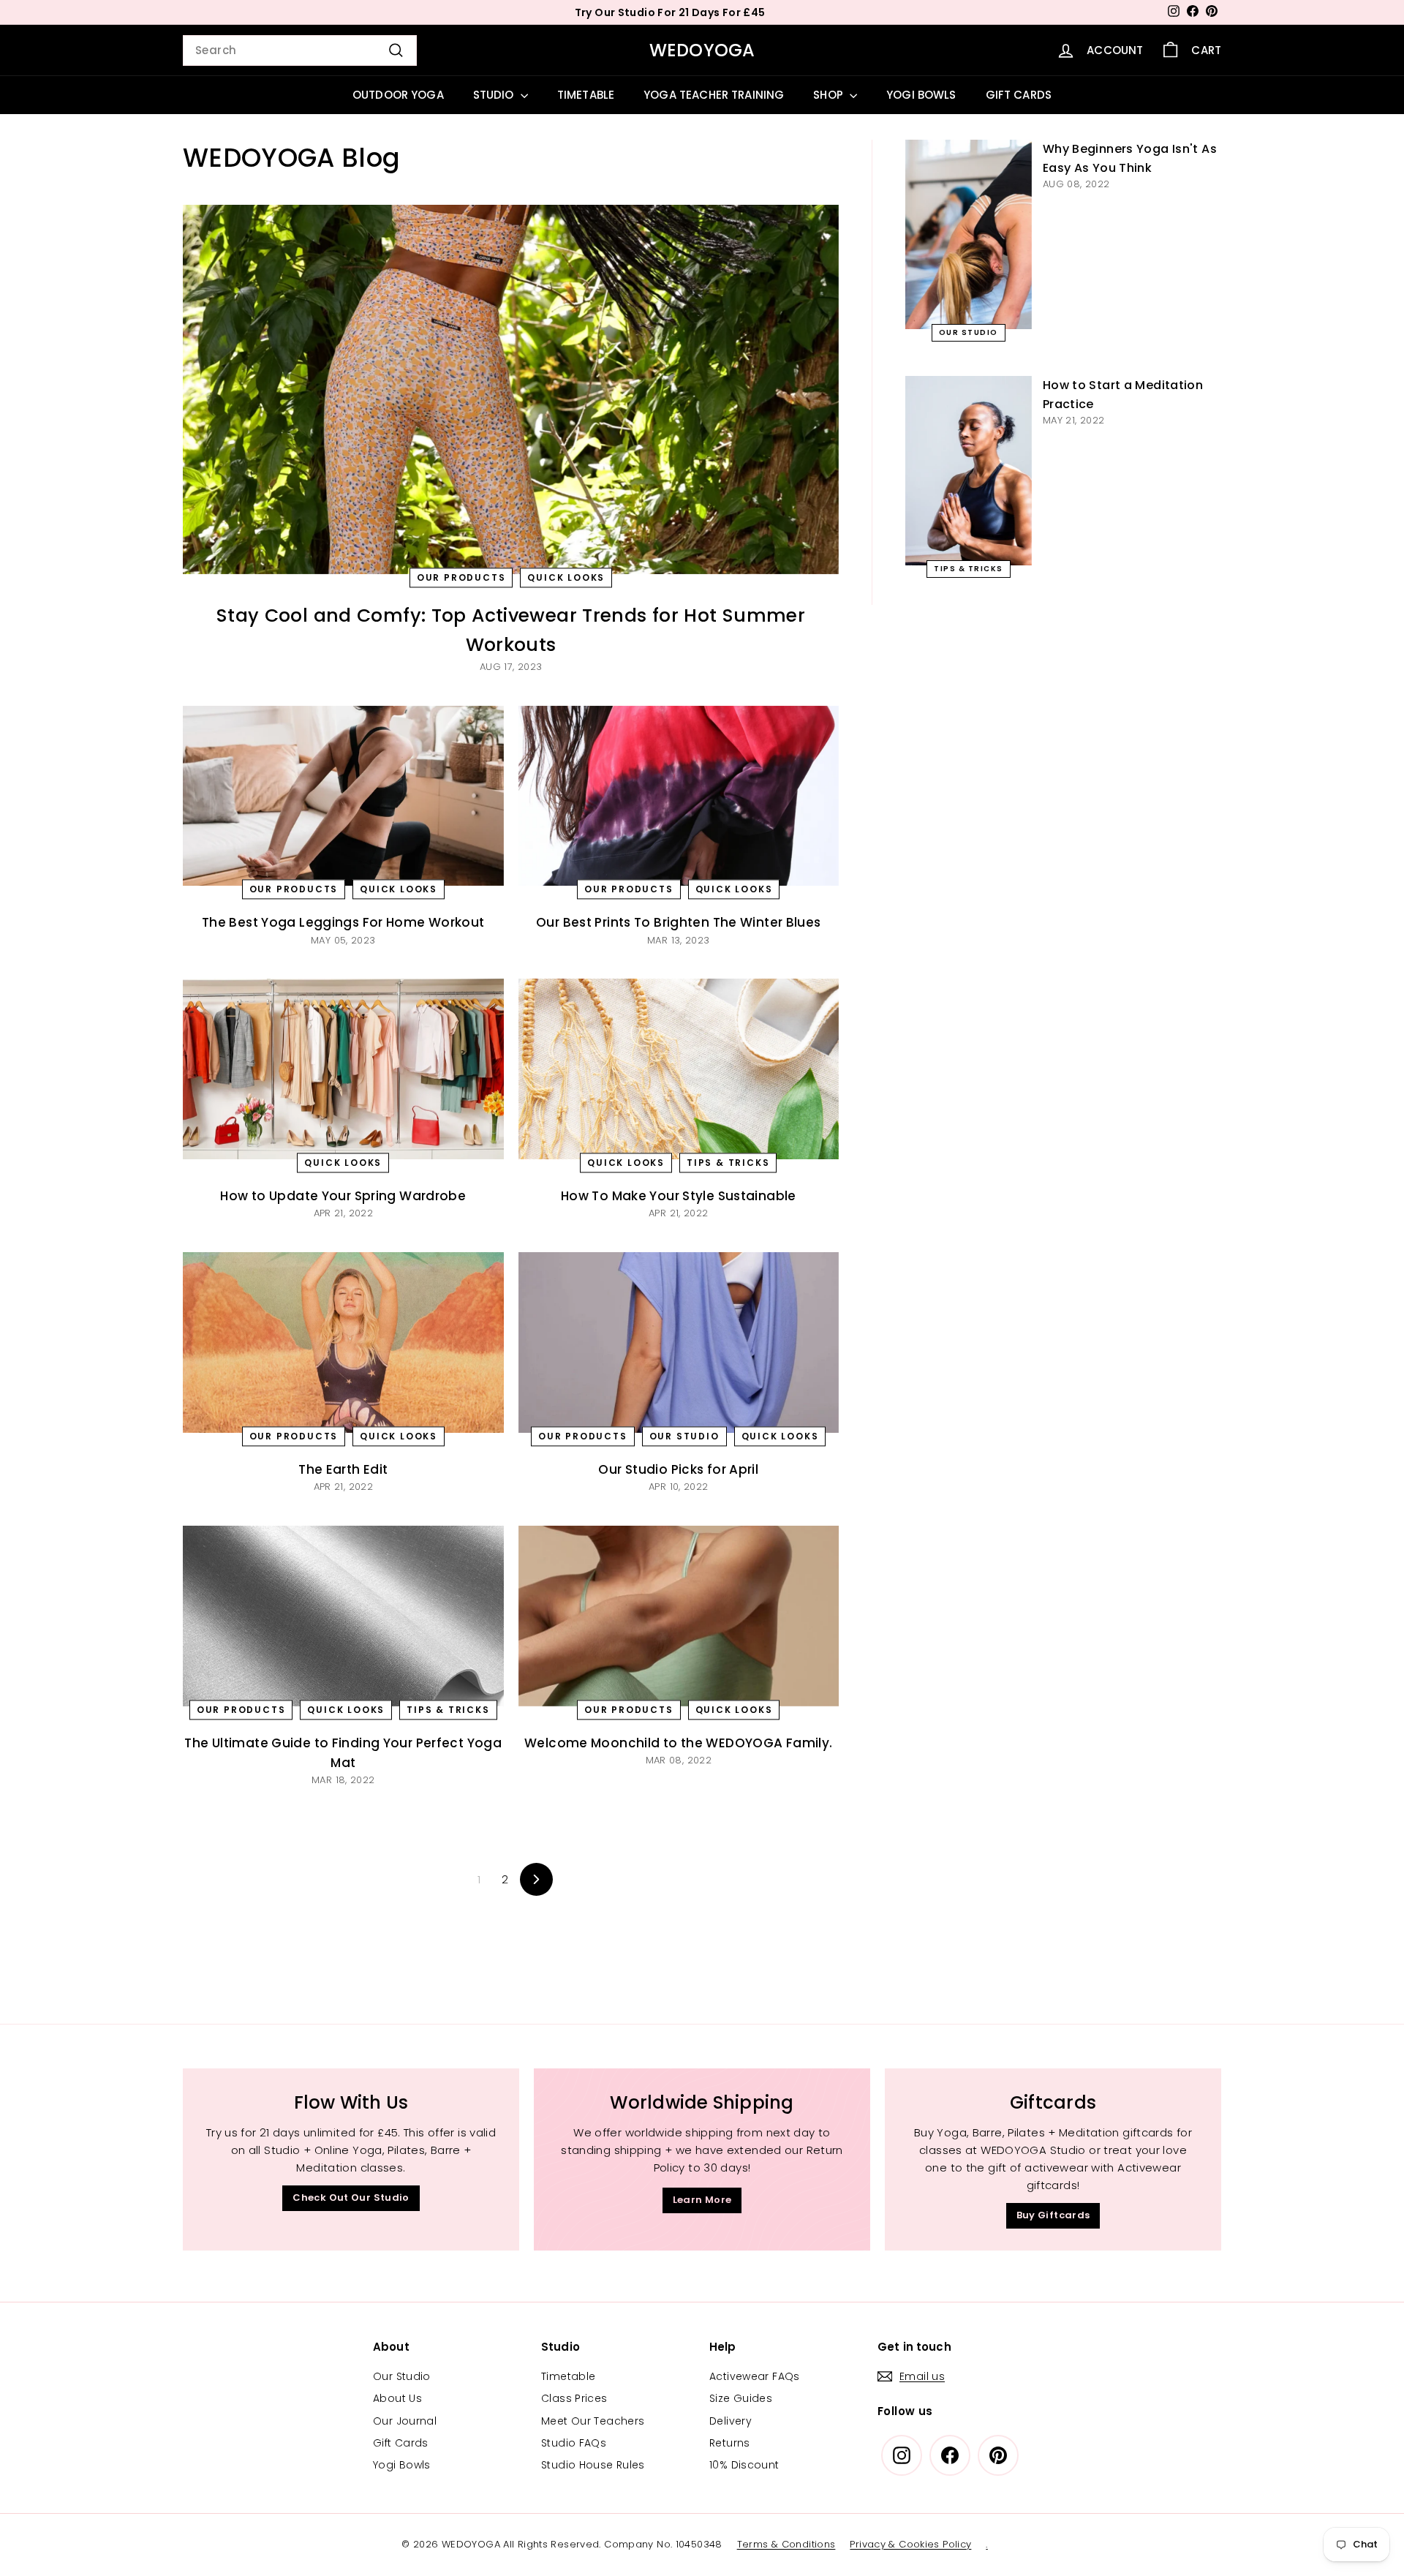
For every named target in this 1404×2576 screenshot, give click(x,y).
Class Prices (574, 2398)
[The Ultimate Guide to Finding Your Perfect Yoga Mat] (343, 1616)
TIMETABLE (586, 95)
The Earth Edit (343, 1469)
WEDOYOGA (702, 50)
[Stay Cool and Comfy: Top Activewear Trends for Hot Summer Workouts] (511, 389)
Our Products (461, 577)
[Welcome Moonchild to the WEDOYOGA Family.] (679, 1616)
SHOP (830, 95)
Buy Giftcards (1053, 2215)
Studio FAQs (574, 2443)
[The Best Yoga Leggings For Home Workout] (343, 796)
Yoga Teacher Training (714, 95)
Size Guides (741, 2398)
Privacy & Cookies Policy (910, 2544)
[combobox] (300, 50)
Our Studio (684, 1436)
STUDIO (495, 95)
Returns (730, 2443)
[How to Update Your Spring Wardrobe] (343, 1069)
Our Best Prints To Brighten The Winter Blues (679, 922)
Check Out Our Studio (351, 2197)
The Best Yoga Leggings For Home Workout (343, 922)
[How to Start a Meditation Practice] (969, 471)
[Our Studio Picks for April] (679, 1342)
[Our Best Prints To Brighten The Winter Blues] (679, 796)
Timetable (568, 2376)
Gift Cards (401, 2443)
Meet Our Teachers (593, 2421)
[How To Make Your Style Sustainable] (679, 1069)
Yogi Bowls (402, 2465)
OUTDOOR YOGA (398, 95)
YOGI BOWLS (921, 95)
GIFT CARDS (1019, 95)
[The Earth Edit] (343, 1342)
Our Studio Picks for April (678, 1469)
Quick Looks (566, 577)
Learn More (702, 2200)
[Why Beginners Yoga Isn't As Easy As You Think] (969, 234)
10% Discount (744, 2465)
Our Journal (405, 2421)
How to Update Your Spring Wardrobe (343, 1196)
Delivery (731, 2421)
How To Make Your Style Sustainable (679, 1196)
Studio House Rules (593, 2465)
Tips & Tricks (728, 1163)
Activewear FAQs (755, 2376)
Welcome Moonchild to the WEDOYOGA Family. (678, 1743)
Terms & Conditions (786, 2544)
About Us (397, 2398)
